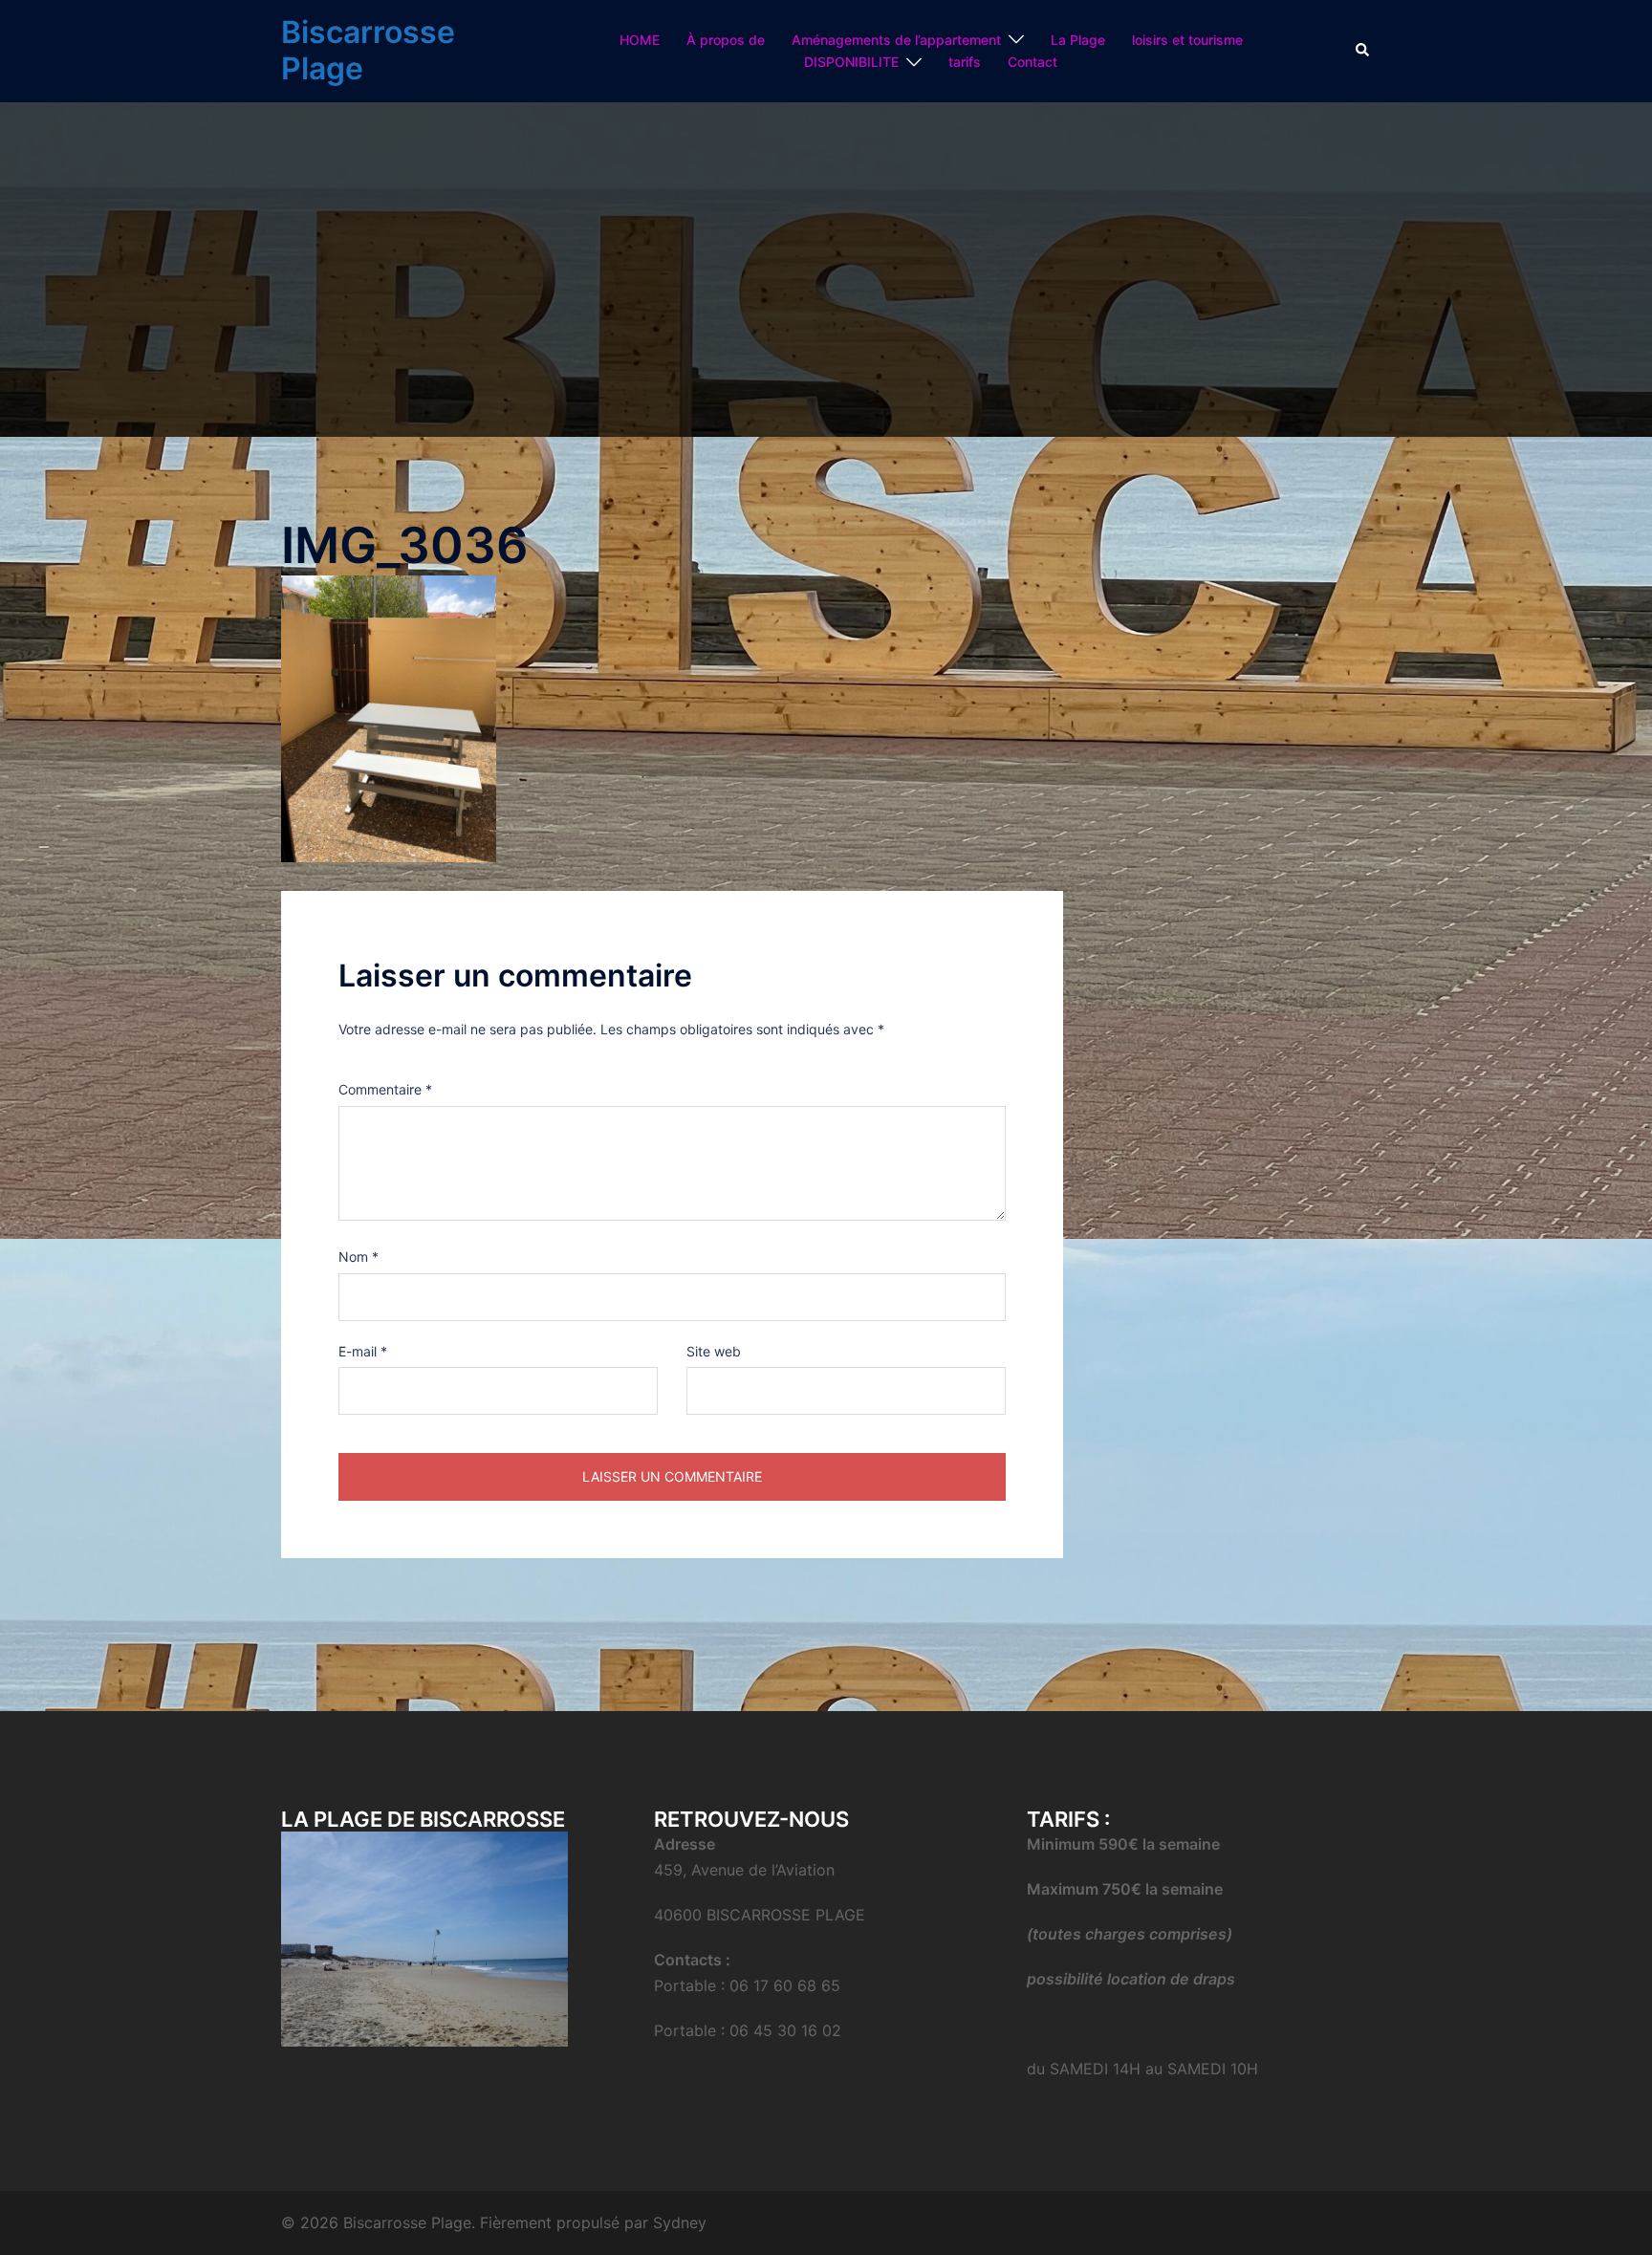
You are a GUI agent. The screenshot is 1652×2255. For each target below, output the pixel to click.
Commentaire (385, 1089)
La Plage (1078, 40)
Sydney (680, 2222)
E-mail (363, 1351)
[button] (1363, 51)
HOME (640, 40)
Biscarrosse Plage (368, 50)
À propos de (726, 40)
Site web (714, 1351)
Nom (359, 1257)
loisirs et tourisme (1187, 40)
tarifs (965, 62)
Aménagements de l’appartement (896, 40)
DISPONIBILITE (851, 62)
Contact (1032, 62)
